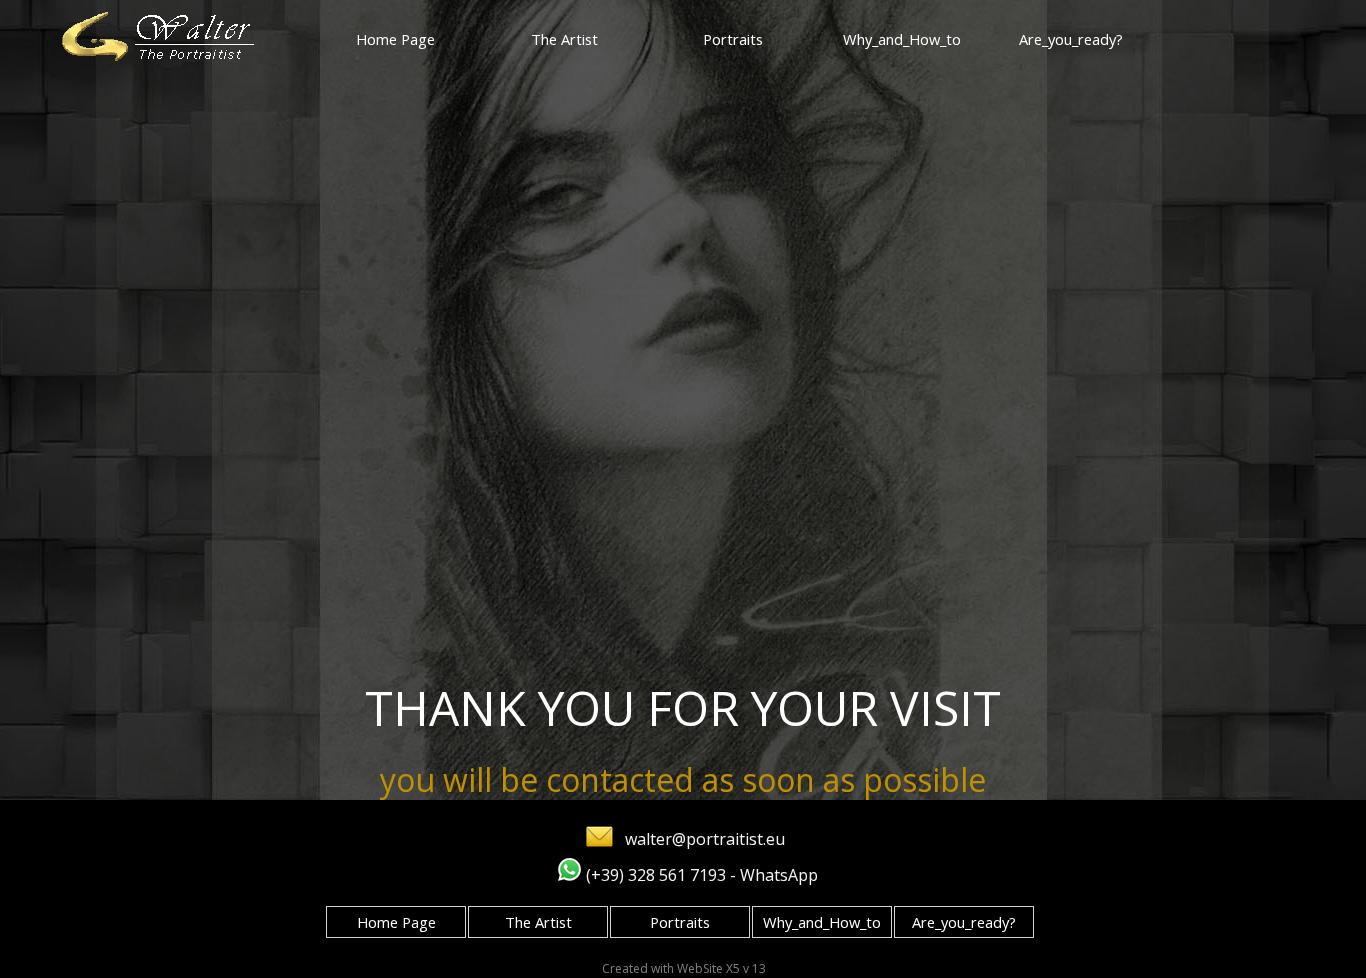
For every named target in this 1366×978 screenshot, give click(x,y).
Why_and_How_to (902, 39)
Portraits (733, 39)
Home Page (395, 39)
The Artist (564, 39)
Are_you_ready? (1071, 39)
